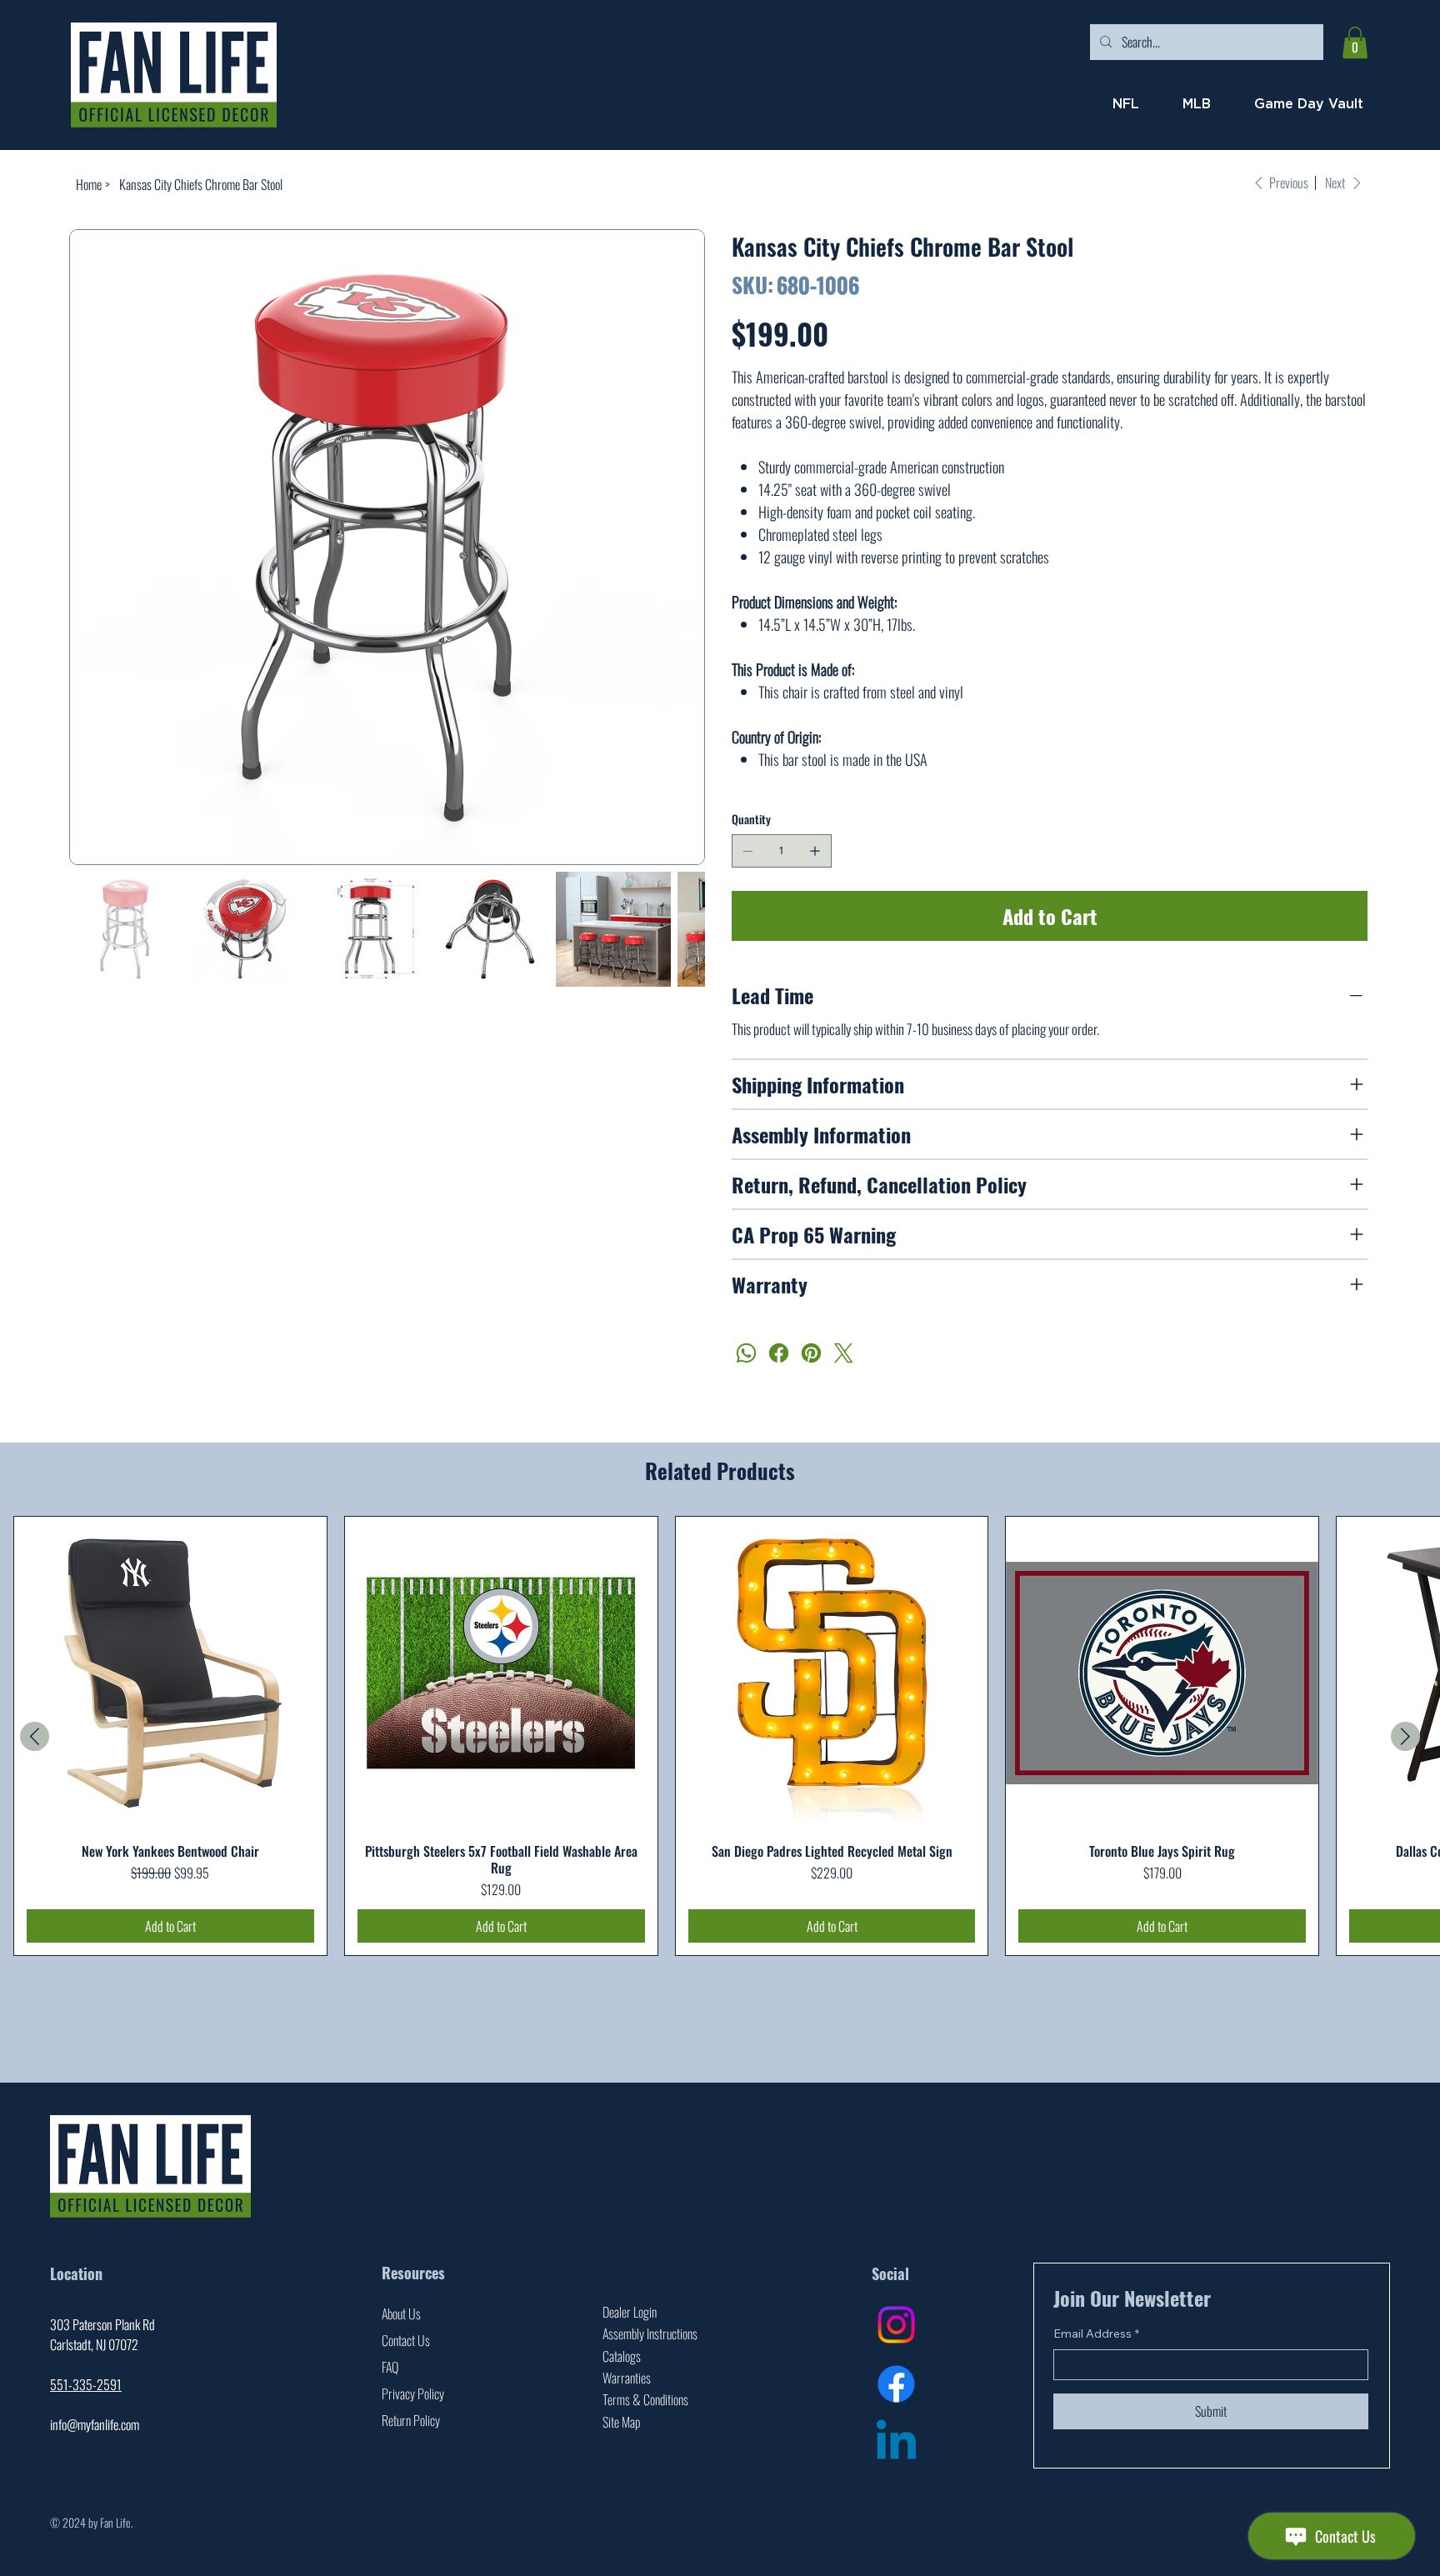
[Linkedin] (896, 2444)
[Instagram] (896, 2325)
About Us (401, 2313)
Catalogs (622, 2356)
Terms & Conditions (645, 2399)
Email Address (1096, 2333)
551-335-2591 (86, 2384)
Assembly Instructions (650, 2333)
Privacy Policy (413, 2393)
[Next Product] (1405, 1736)
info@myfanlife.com (95, 2424)
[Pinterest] (811, 1353)
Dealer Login (630, 2312)
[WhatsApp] (746, 1353)
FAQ (390, 2367)
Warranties (627, 2378)
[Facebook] (779, 1353)
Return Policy (411, 2420)
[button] (1355, 43)
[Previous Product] (35, 1736)
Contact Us (406, 2340)
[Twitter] (844, 1353)
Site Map (621, 2422)
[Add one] (815, 851)
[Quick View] (170, 1673)
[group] (720, 1736)
